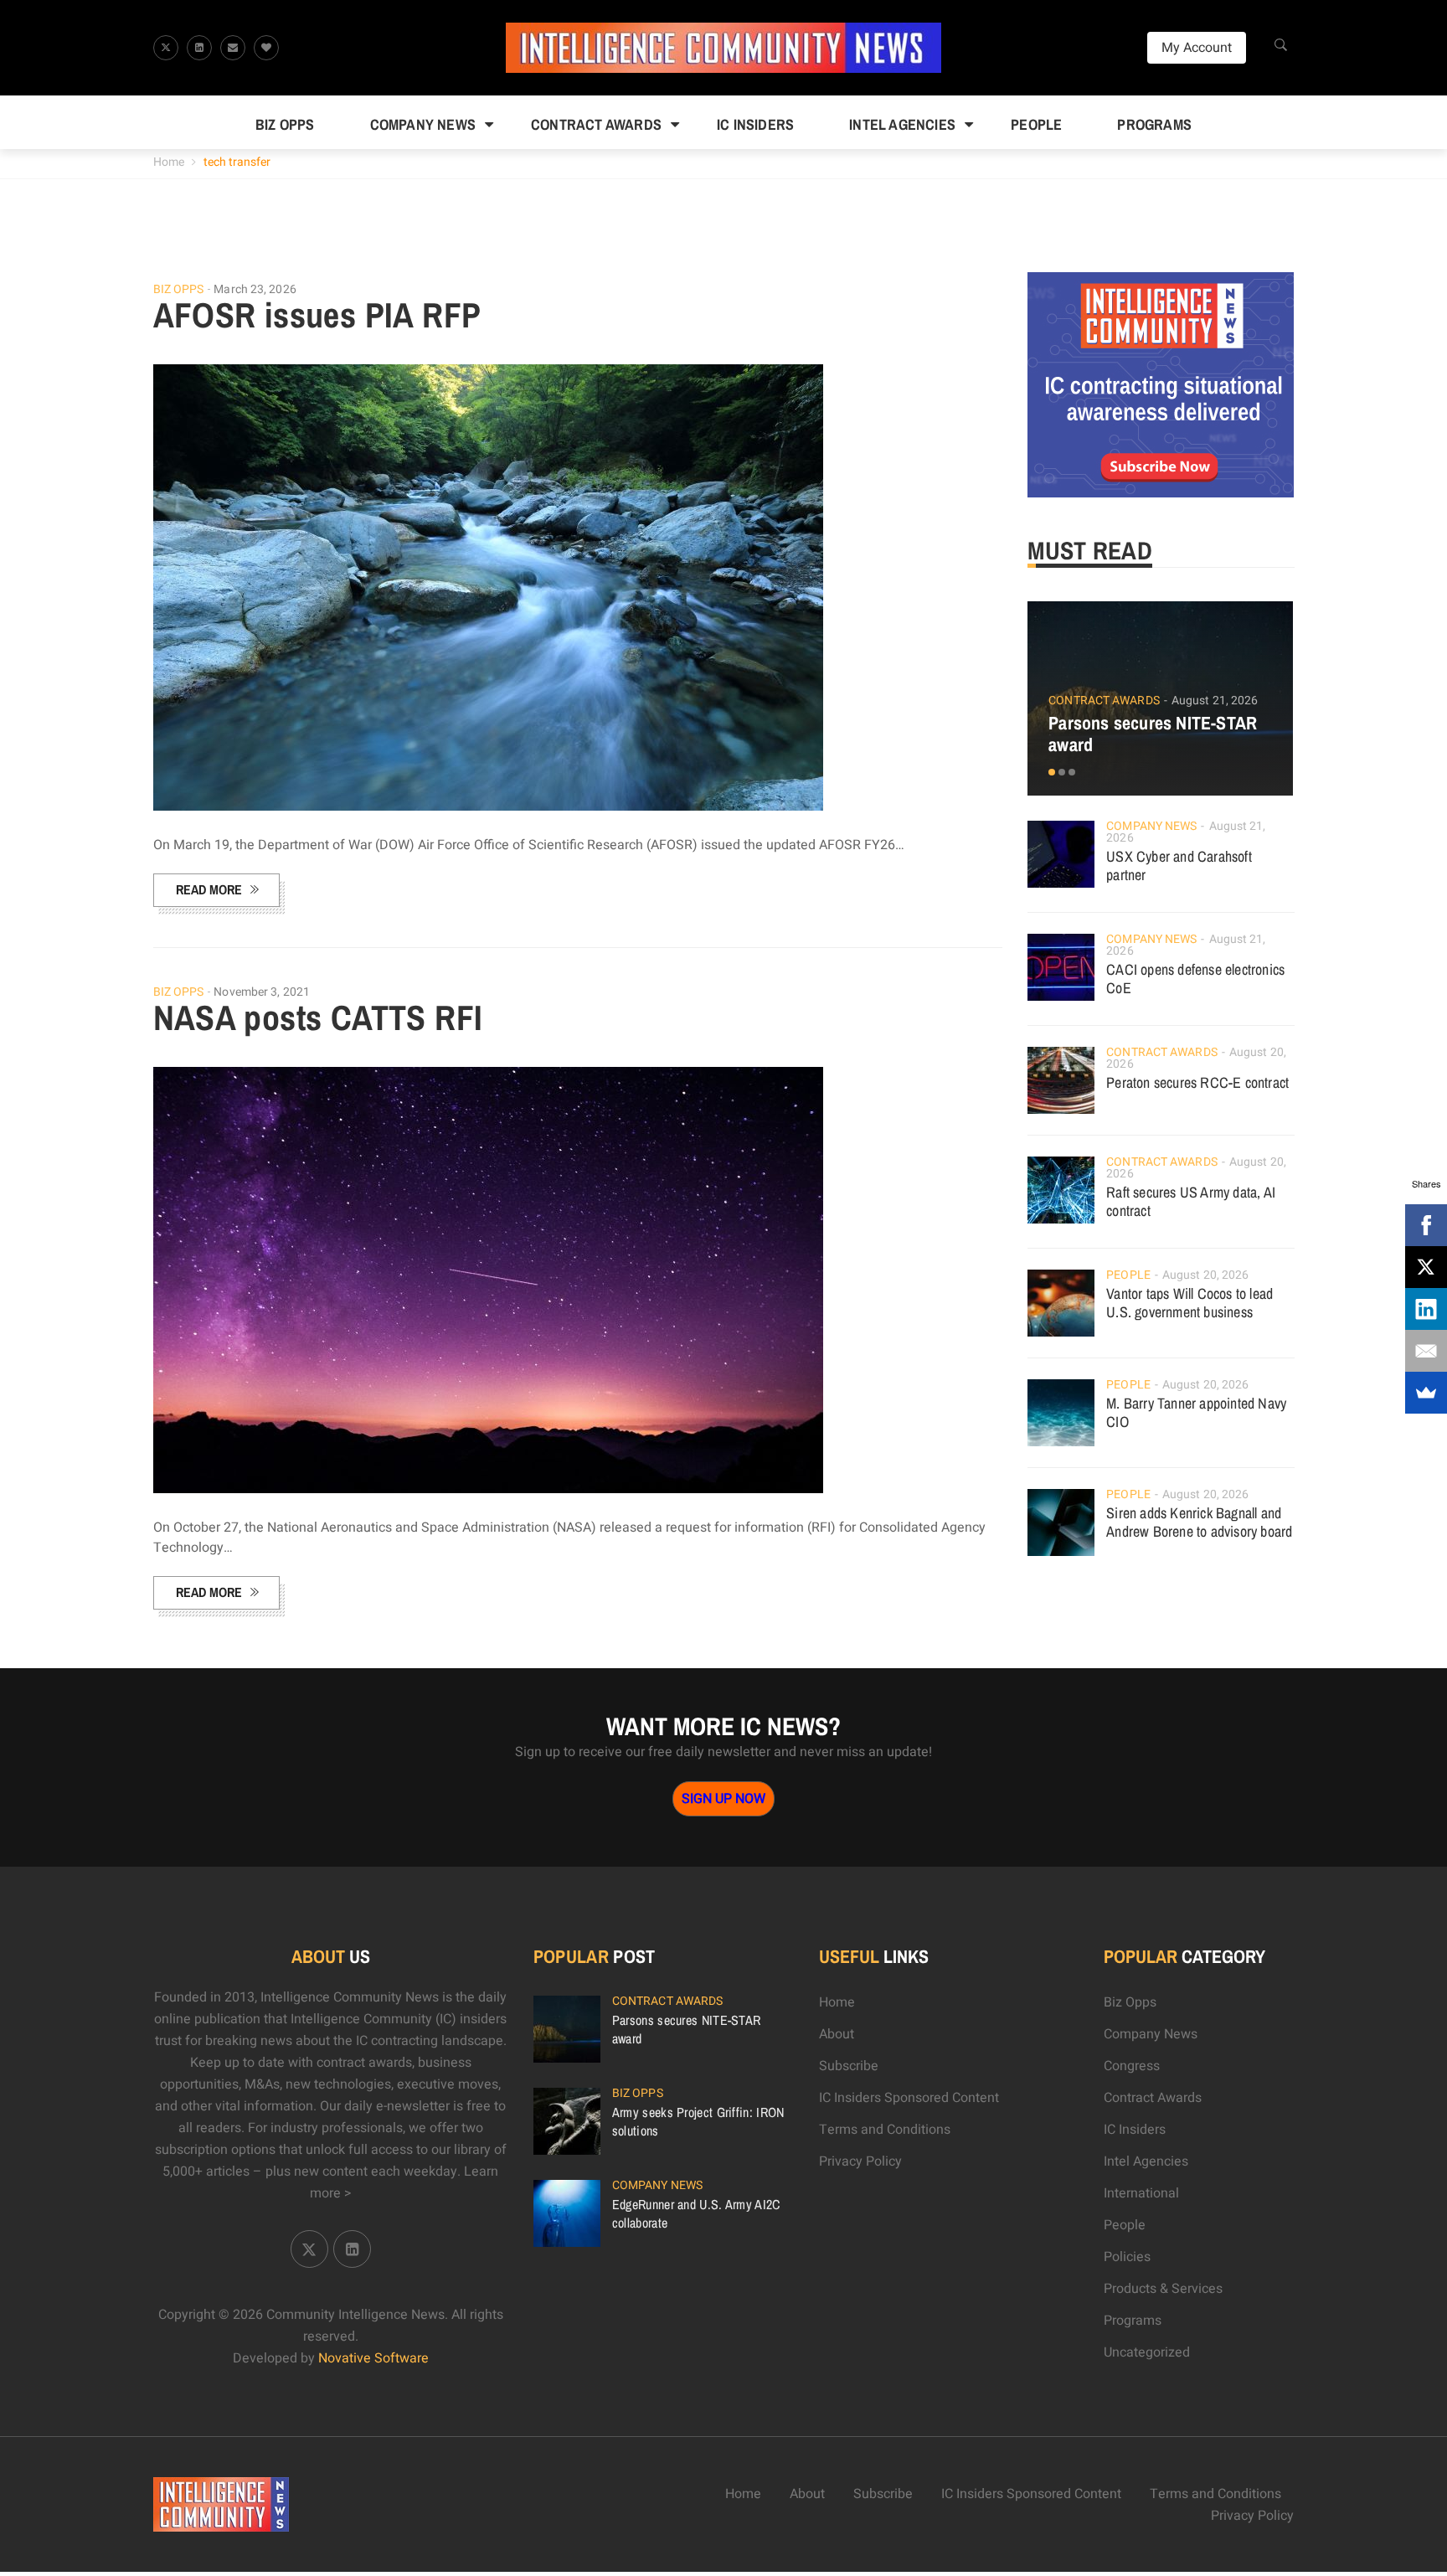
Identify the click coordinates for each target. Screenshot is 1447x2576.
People (1036, 124)
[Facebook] (1426, 1225)
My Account (1197, 48)
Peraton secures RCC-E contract (1197, 1082)
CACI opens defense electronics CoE (1195, 979)
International (1141, 2193)
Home (169, 162)
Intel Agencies (902, 124)
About (837, 2034)
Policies (1127, 2257)
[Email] (1426, 1351)
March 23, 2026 (255, 289)
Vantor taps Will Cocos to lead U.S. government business (1190, 1303)
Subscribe (849, 2066)
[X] (1426, 1267)
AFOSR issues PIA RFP (317, 315)
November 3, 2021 (262, 992)
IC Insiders (755, 124)
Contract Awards (596, 124)
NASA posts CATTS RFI (318, 1018)
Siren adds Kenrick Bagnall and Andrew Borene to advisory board (1199, 1522)
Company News (423, 124)
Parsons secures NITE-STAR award (1153, 734)
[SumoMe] (1426, 1393)
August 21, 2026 (1215, 701)
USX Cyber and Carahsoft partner (1179, 866)
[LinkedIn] (1426, 1309)
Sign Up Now (723, 1799)
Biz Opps (285, 124)
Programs (1154, 124)
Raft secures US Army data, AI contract (1191, 1201)
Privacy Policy (860, 2161)
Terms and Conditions (885, 2130)
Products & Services (1163, 2289)
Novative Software (373, 2358)
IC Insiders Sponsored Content (909, 2098)
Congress (1132, 2066)
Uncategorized (1147, 2352)
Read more (209, 889)
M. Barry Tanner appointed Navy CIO (1196, 1412)
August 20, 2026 (1206, 1275)
